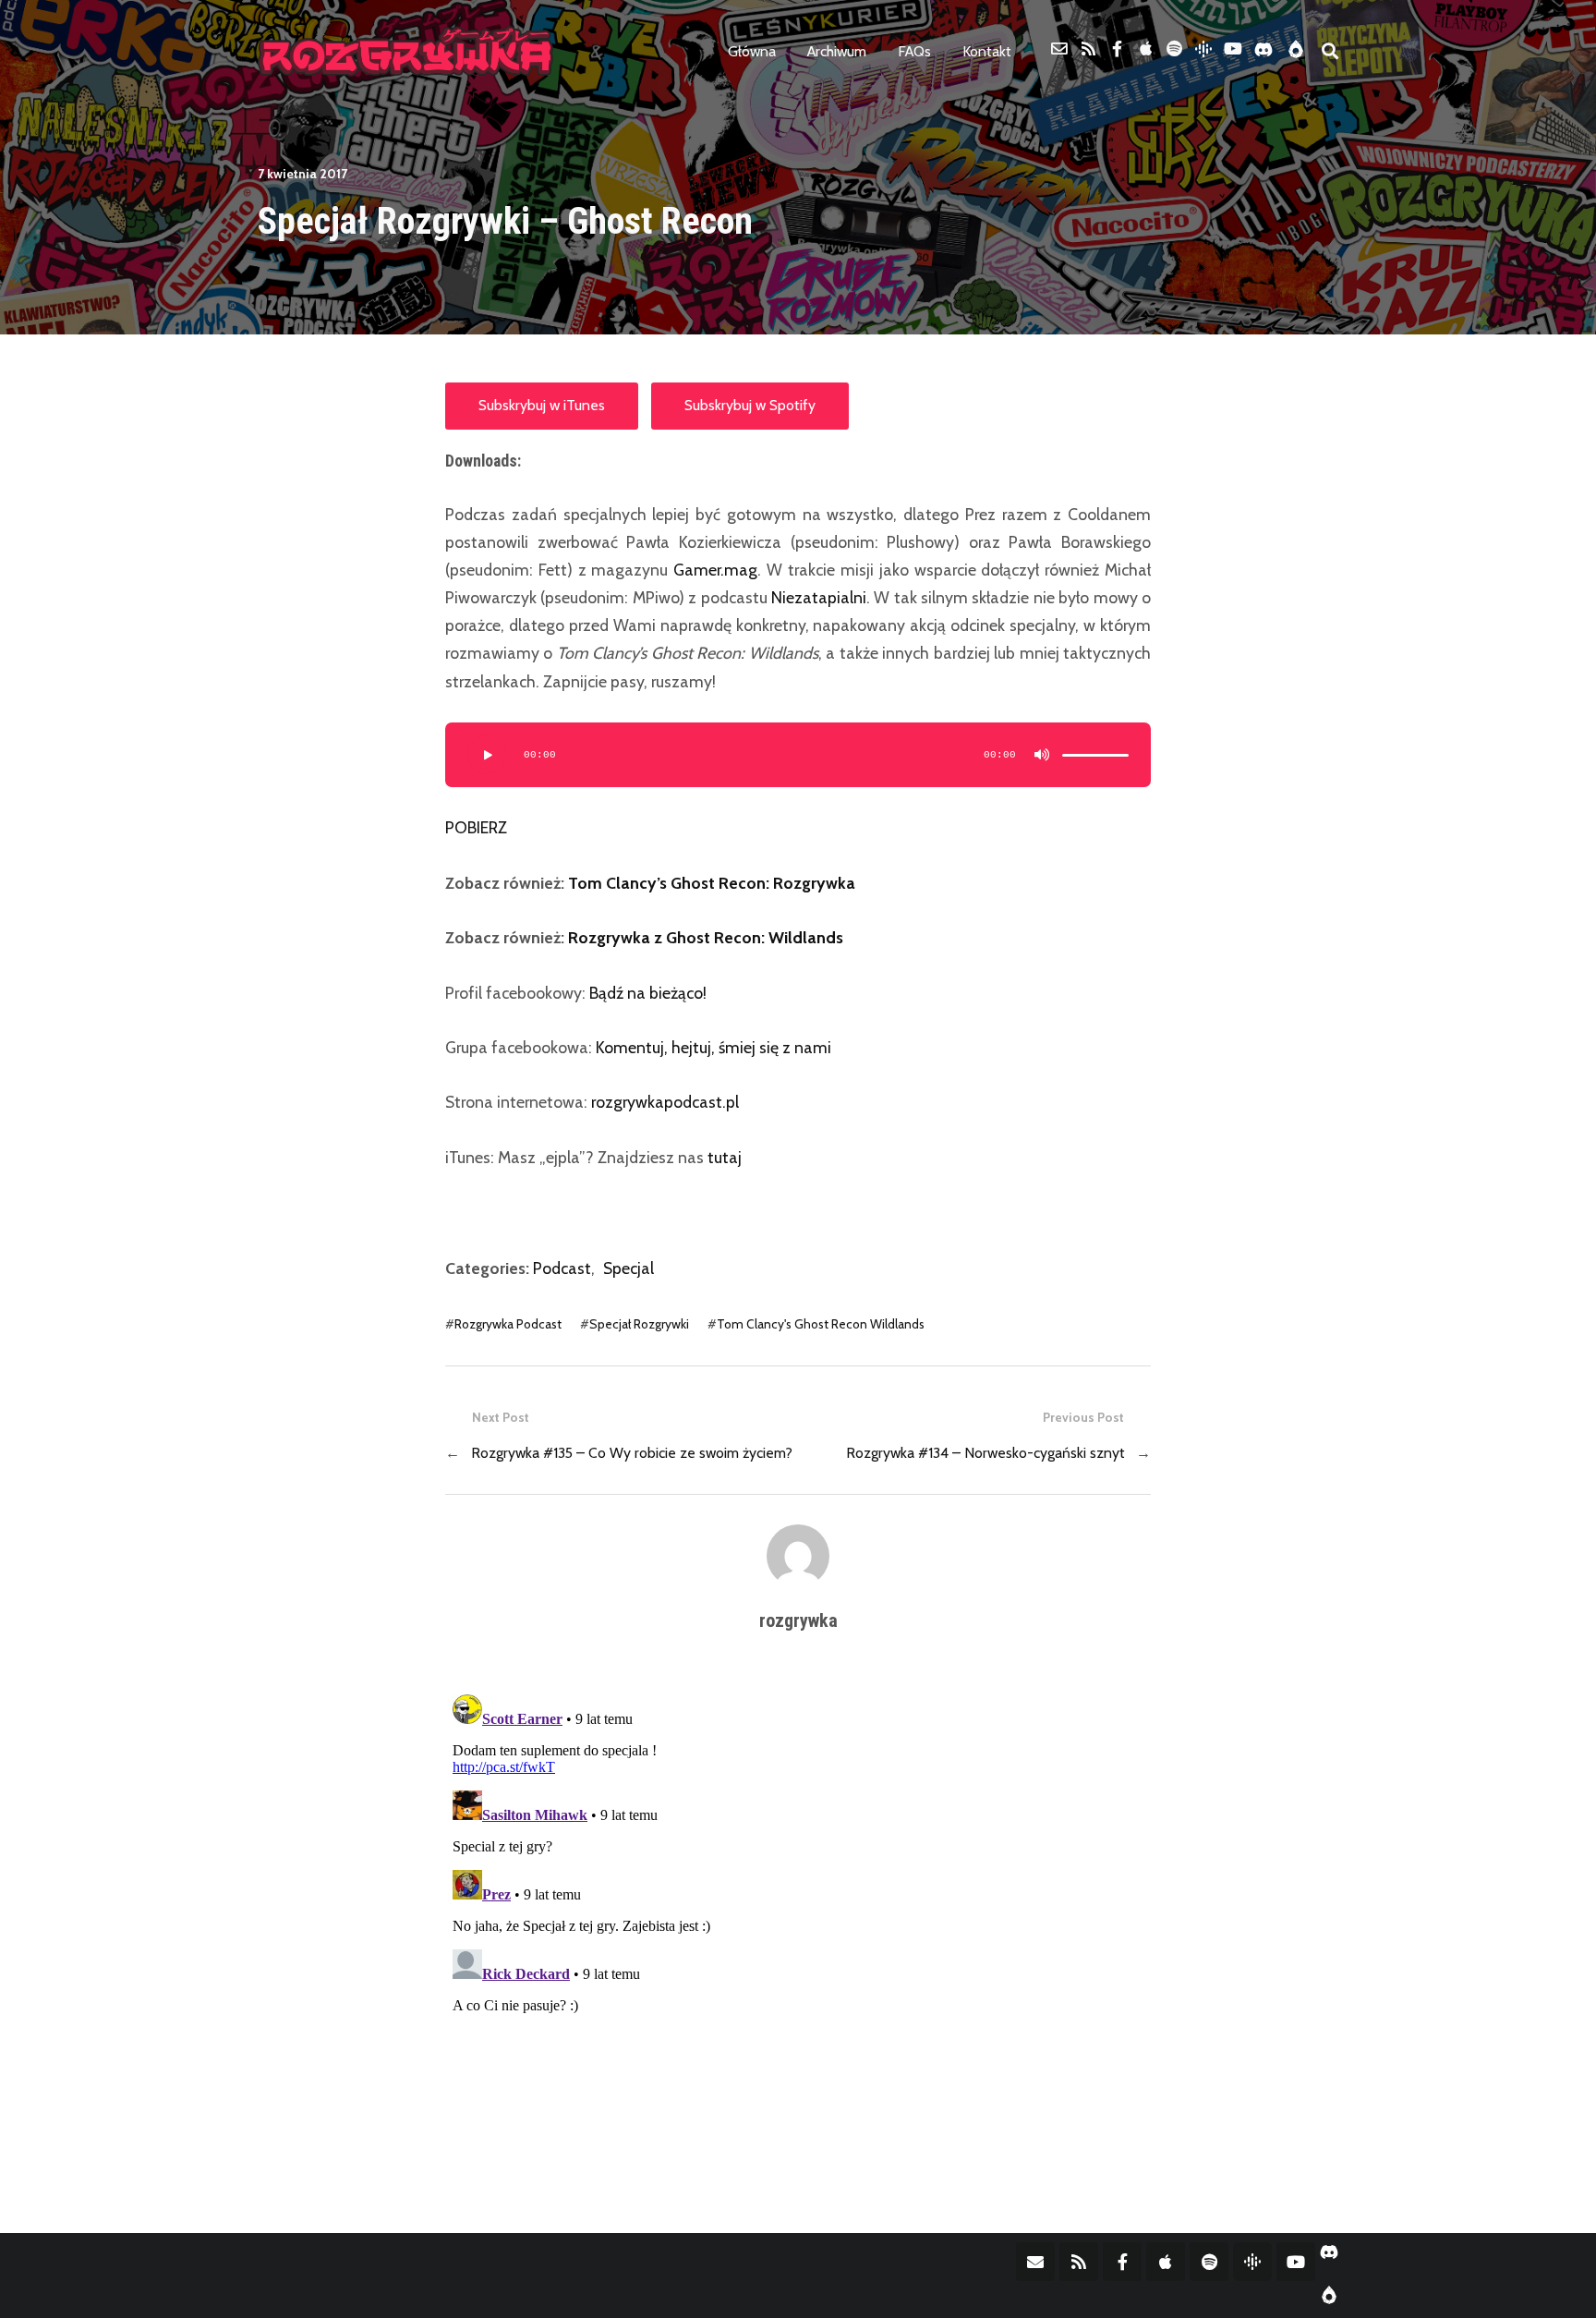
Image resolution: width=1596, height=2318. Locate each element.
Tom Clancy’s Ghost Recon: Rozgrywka (712, 883)
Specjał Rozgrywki (639, 1324)
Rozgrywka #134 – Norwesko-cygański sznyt (985, 1453)
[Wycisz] (1042, 755)
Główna (752, 51)
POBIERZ (476, 827)
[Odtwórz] (487, 755)
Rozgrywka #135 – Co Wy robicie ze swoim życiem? (632, 1453)
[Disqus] (798, 1918)
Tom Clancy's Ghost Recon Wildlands (821, 1324)
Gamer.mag (715, 570)
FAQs (914, 51)
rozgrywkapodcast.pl (665, 1102)
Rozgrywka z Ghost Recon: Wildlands (706, 937)
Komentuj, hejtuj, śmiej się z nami (713, 1047)
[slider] (1095, 755)
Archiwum (837, 51)
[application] (798, 755)
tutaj (725, 1157)
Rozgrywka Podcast (508, 1324)
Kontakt (987, 51)
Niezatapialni (819, 597)
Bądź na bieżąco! (648, 993)
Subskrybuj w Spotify (750, 405)
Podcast (562, 1268)
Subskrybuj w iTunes (542, 405)
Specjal (629, 1268)
